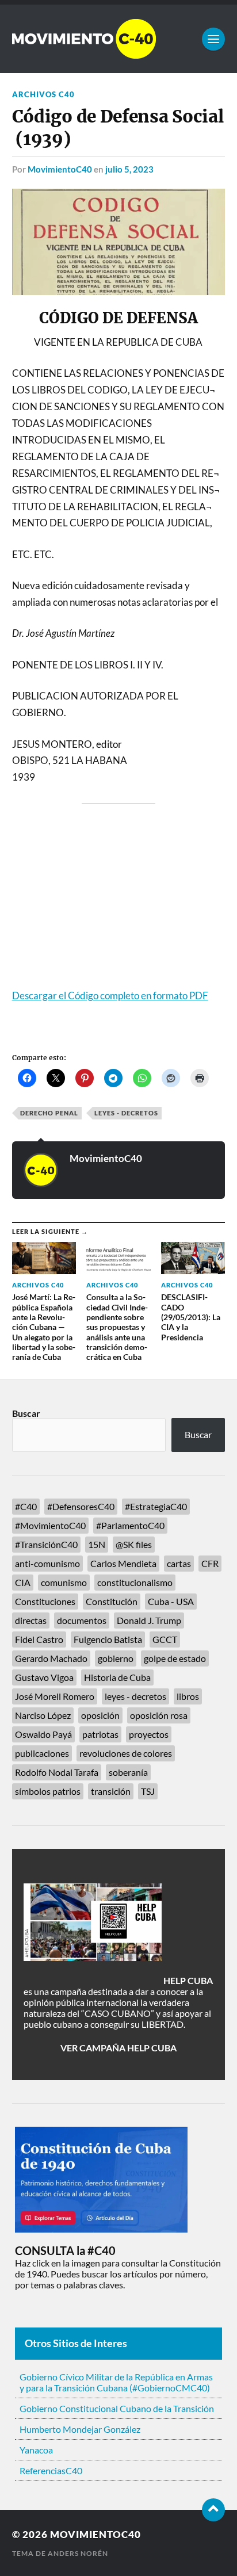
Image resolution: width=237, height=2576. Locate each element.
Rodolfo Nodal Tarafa (57, 1772)
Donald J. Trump (149, 1620)
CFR (210, 1563)
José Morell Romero (55, 1696)
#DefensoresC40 (81, 1506)
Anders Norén (78, 2553)
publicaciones (42, 1753)
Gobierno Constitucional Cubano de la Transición (117, 2408)
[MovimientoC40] (119, 39)
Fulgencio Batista (108, 1639)
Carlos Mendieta (123, 1563)
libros (188, 1696)
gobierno (116, 1658)
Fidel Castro (39, 1639)
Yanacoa (36, 2450)
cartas (179, 1563)
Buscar (26, 1413)
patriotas (100, 1734)
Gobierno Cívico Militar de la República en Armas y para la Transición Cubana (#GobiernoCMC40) (116, 2382)
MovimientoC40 (60, 169)
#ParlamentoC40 (130, 1525)
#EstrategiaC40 (156, 1506)
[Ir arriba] (213, 2510)
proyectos (149, 1734)
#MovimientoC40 (50, 1525)
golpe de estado (175, 1658)
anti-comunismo (47, 1563)
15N (97, 1544)
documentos (82, 1620)
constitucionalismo (135, 1582)
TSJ (148, 1791)
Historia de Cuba (117, 1677)
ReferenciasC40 (51, 2470)
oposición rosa (159, 1715)
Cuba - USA (171, 1601)
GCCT (165, 1639)
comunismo (64, 1582)
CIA (23, 1582)
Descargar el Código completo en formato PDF (110, 995)
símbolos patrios (48, 1791)
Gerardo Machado (51, 1658)
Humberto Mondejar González (80, 2429)
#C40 (26, 1506)
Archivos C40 (43, 94)
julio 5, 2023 (129, 169)
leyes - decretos (126, 1113)
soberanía (128, 1772)
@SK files (134, 1544)
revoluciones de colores (126, 1753)
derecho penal (49, 1113)
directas (31, 1620)
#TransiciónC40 (46, 1544)
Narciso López (43, 1715)
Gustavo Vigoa (44, 1677)
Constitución (112, 1601)
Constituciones (45, 1601)
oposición (100, 1715)
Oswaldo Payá (43, 1734)
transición (111, 1791)
